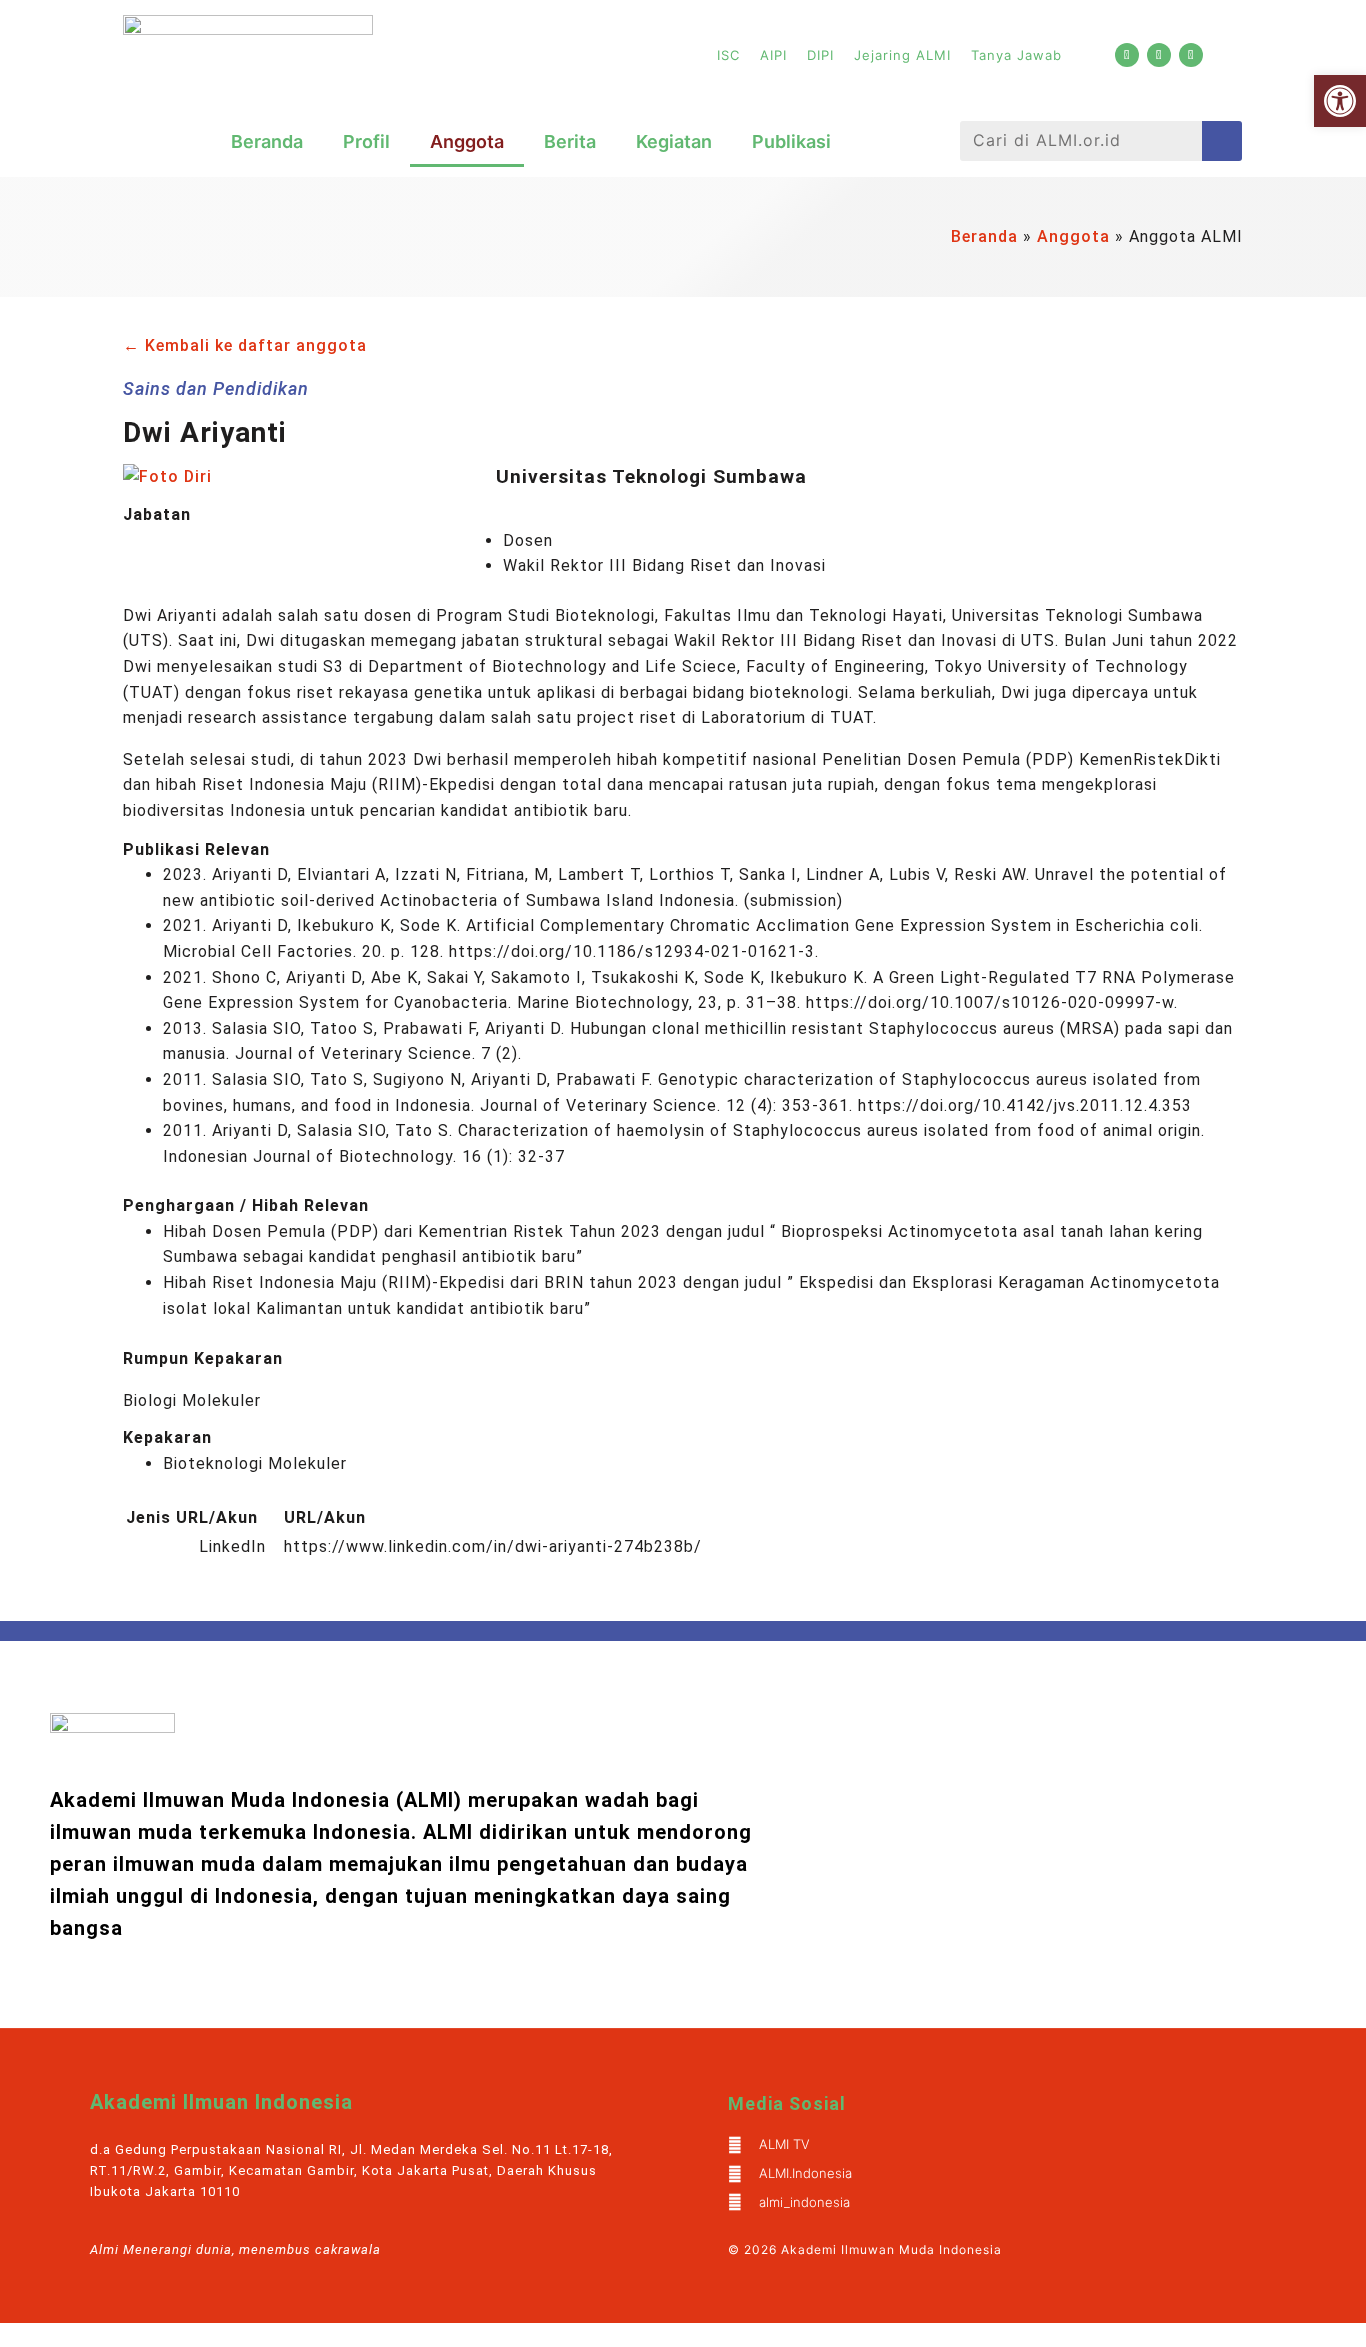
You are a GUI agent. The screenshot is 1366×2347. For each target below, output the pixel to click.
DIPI (820, 55)
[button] (1340, 101)
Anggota (467, 141)
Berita (570, 141)
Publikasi (791, 141)
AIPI (773, 55)
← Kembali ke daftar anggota (245, 345)
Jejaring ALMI (902, 55)
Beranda (267, 141)
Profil (366, 141)
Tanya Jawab (1016, 55)
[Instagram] (1191, 55)
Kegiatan (674, 141)
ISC (728, 55)
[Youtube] (1127, 55)
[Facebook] (1159, 55)
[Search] (1222, 141)
